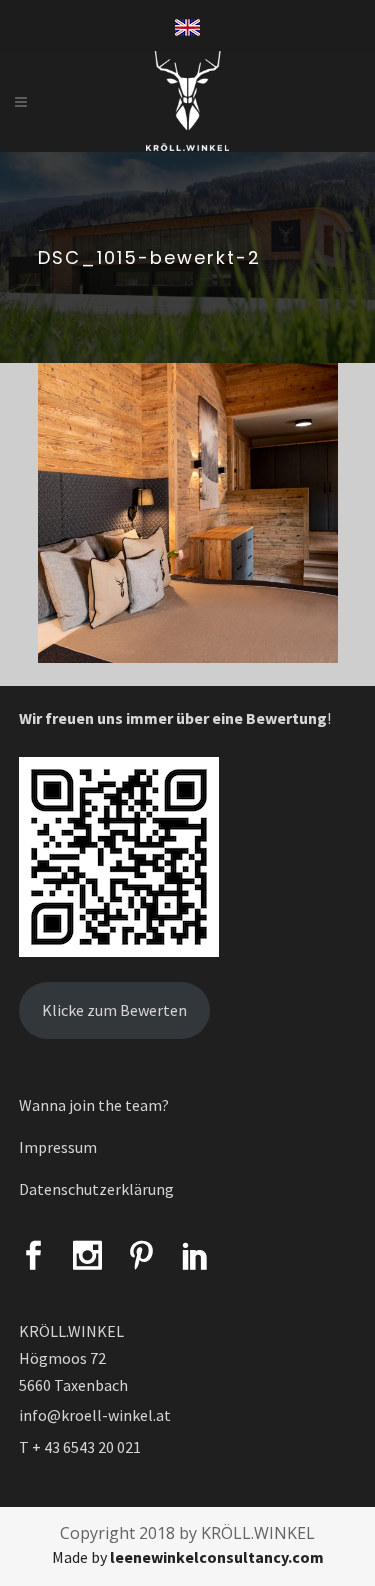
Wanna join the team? (94, 1105)
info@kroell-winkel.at (95, 1415)
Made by (188, 1557)
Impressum (58, 1147)
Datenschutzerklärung (96, 1189)
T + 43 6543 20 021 (80, 1447)
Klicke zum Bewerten (114, 1010)
